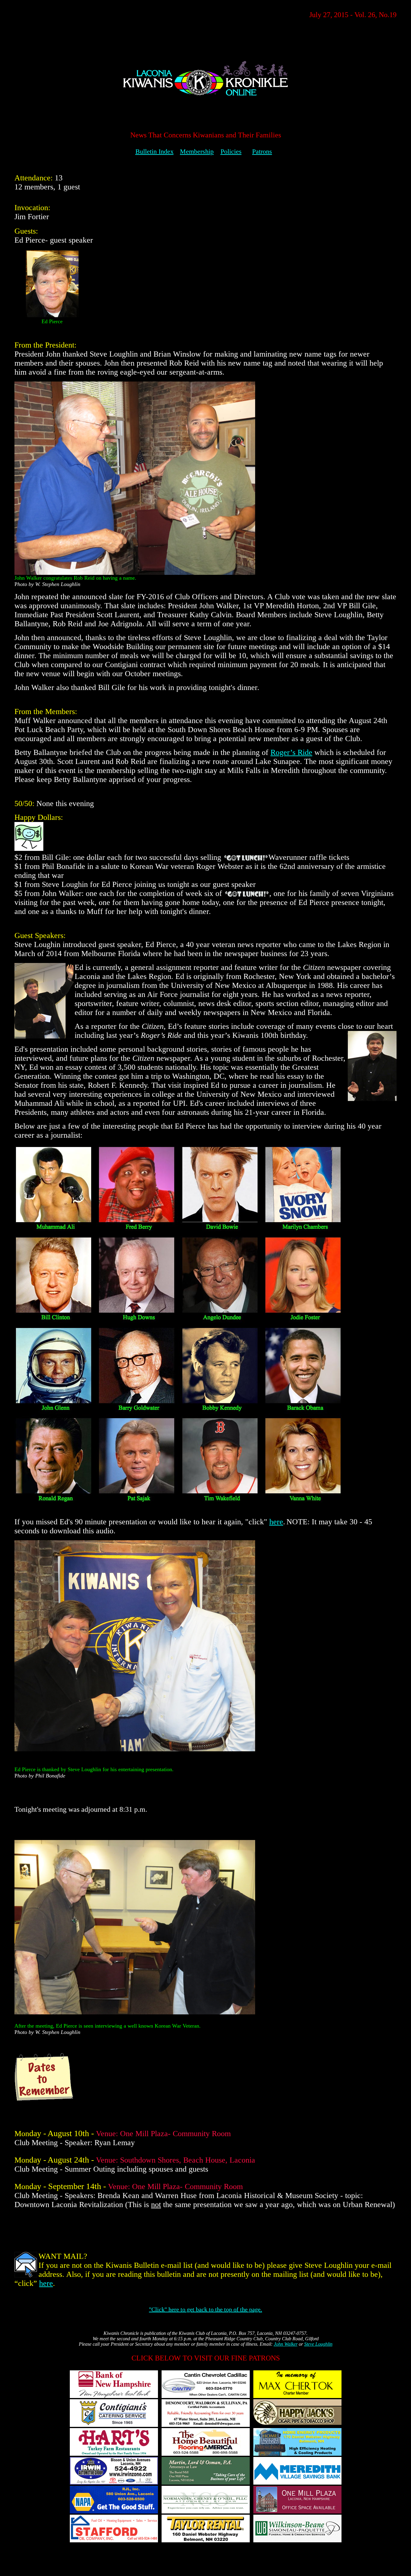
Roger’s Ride (291, 752)
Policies (231, 151)
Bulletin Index (155, 151)
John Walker (286, 2344)
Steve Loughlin (318, 2344)
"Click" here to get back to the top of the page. (205, 2309)
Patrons (262, 151)
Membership (197, 151)
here (276, 1522)
